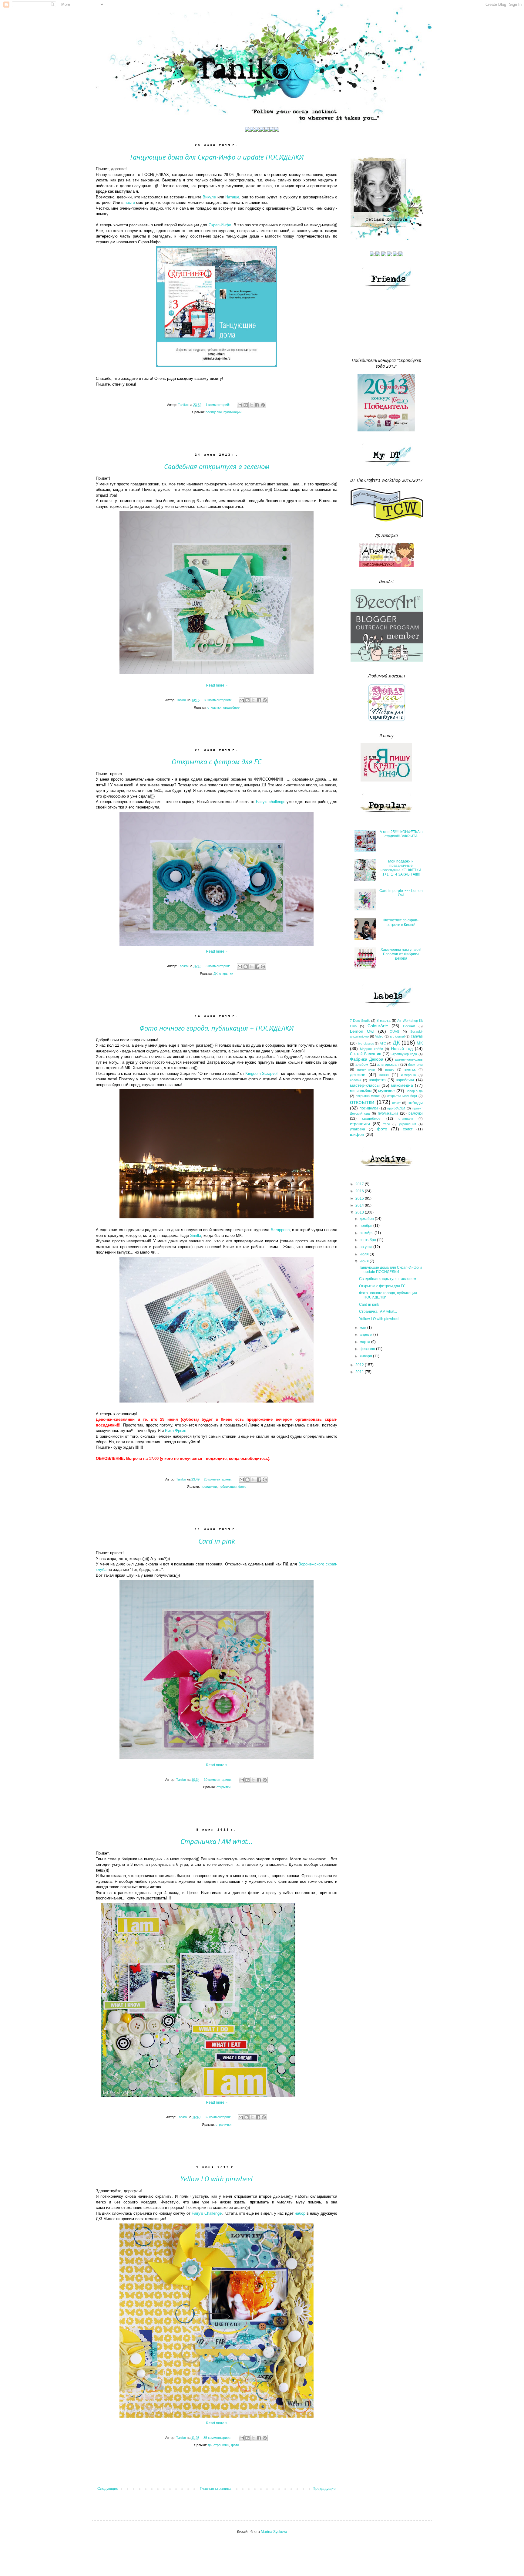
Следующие (108, 2489)
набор (300, 2213)
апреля (366, 1335)
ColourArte (378, 1026)
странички (223, 2125)
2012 (360, 1365)
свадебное (231, 707)
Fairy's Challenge (207, 2213)
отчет (396, 1103)
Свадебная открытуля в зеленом (217, 466)
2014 (360, 1205)
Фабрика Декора (367, 1059)
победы (415, 1102)
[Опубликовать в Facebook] (257, 405)
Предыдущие (324, 2489)
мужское (386, 1091)
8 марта (384, 1021)
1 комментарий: (218, 405)
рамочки (416, 1113)
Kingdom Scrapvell (262, 1074)
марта (365, 1342)
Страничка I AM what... (217, 1841)
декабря (367, 1219)
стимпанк (406, 1119)
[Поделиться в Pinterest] (263, 405)
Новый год (402, 1048)
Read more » (217, 685)
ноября (366, 1226)
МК (420, 1043)
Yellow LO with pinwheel (217, 2179)
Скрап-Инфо (220, 225)
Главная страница (216, 2489)
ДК (215, 974)
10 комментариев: (218, 1780)
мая (363, 1328)
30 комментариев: (218, 700)
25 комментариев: (218, 1479)
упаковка (358, 1129)
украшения (408, 1124)
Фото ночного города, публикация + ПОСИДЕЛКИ (217, 1028)
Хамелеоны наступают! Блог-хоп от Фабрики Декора (401, 954)
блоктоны (415, 1065)
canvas (417, 1036)
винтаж (410, 1069)
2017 (360, 1184)
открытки (214, 707)
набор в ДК (414, 1091)
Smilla (196, 1236)
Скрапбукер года (404, 1054)
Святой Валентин (366, 1054)
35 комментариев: (218, 2438)
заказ (384, 1075)
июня (365, 1261)
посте (130, 203)
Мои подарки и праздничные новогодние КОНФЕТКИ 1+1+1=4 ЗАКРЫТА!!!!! (401, 868)
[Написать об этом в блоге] (246, 405)
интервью (408, 1075)
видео (390, 1069)
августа (366, 1247)
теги (386, 1124)
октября (367, 1233)
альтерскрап (388, 1065)
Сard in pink (217, 1541)
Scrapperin (280, 1230)
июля (365, 1254)
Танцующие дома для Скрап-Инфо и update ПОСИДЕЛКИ (217, 157)
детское (358, 1075)
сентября (368, 1240)
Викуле (209, 197)
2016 (360, 1191)
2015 (360, 1198)
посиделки (214, 412)
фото (242, 1487)
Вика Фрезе (176, 1431)
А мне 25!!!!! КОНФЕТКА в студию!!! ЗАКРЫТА (401, 834)
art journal (397, 1036)
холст (408, 1129)
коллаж (355, 1080)
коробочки (405, 1080)
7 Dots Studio (360, 1021)
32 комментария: (218, 2117)
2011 (360, 1372)
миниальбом (361, 1091)
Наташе (232, 197)
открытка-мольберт (402, 1096)
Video (379, 1036)
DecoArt (409, 1026)
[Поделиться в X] (251, 405)
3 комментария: (218, 966)
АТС (383, 1043)
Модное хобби (371, 1049)
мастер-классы (365, 1085)
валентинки (366, 1069)
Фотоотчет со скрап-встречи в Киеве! (401, 922)
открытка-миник (368, 1096)
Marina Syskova (274, 2532)
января (366, 1356)
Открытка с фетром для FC (217, 761)
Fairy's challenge (271, 802)
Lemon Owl (362, 1031)
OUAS (394, 1031)
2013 (360, 1212)
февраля (368, 1349)
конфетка (378, 1080)
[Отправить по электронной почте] (240, 405)
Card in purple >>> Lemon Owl (401, 893)
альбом (362, 1065)
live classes (366, 1043)
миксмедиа (402, 1085)
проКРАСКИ (396, 1108)
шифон (357, 1134)
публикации (232, 412)
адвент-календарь (409, 1059)
